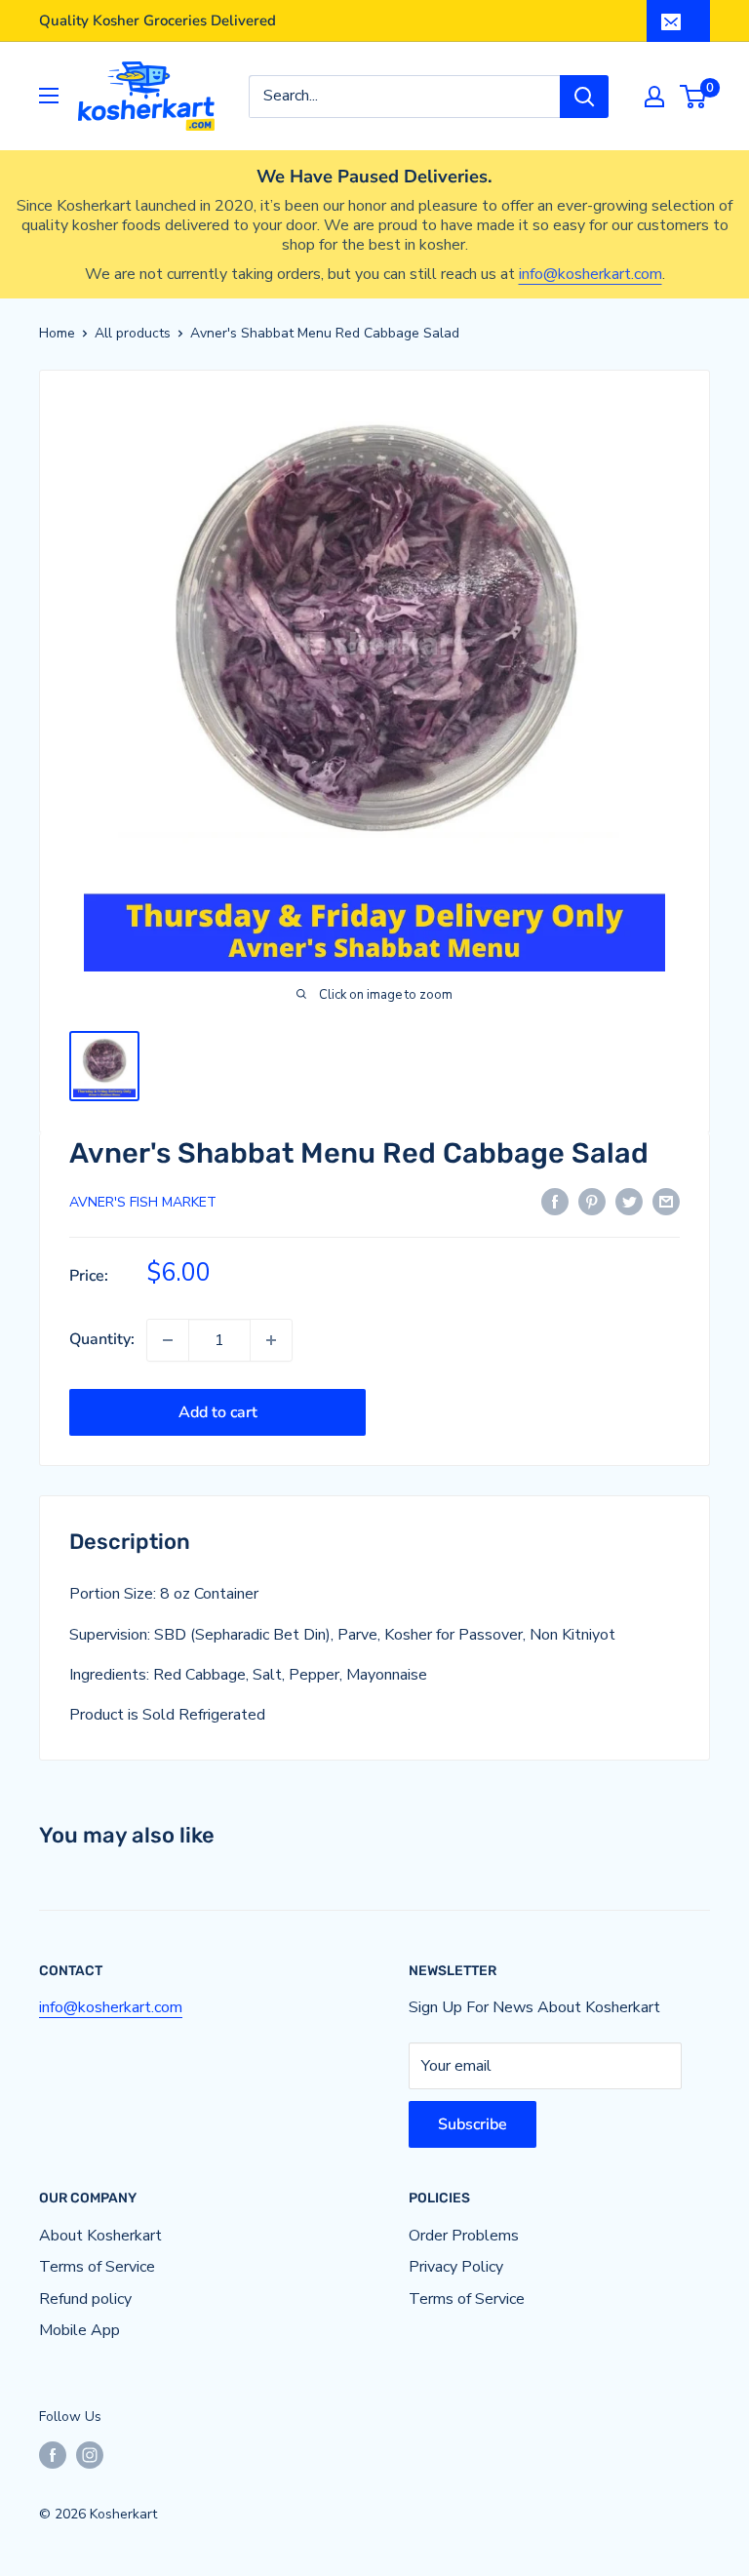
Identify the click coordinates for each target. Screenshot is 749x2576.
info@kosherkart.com (591, 274)
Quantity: (102, 1339)
